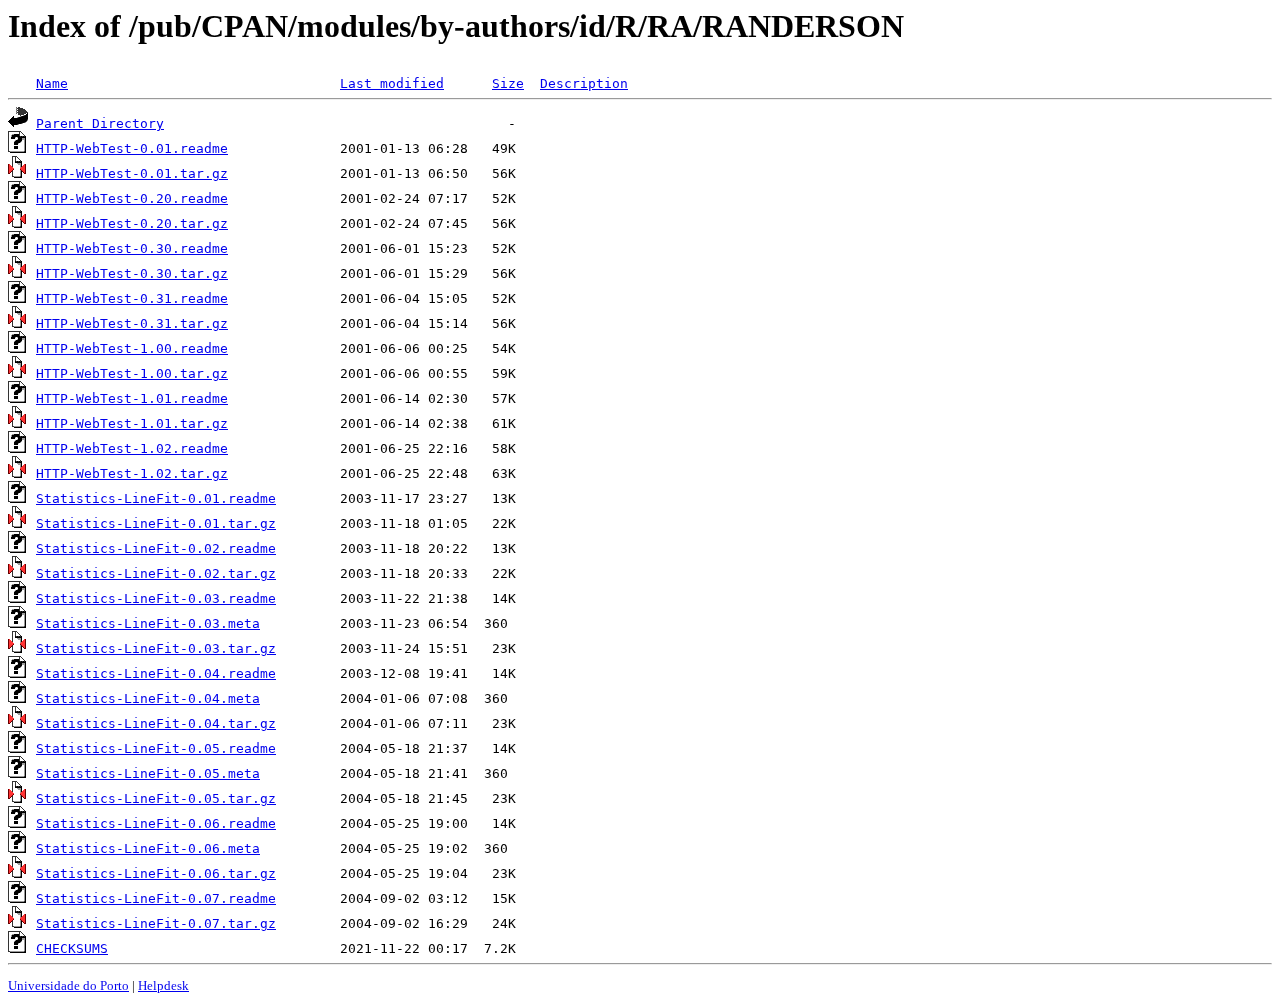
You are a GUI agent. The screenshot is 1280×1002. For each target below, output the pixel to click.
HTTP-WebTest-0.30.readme (132, 248)
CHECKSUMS (72, 948)
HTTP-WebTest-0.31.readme (132, 298)
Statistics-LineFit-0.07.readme (156, 898)
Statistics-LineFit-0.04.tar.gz (156, 723)
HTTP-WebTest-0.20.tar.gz (132, 223)
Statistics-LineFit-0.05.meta (148, 773)
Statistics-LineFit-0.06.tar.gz (156, 873)
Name (52, 83)
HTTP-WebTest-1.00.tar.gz (132, 373)
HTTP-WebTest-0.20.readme (132, 198)
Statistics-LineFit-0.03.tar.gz (156, 648)
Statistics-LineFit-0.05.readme (156, 748)
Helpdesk (163, 985)
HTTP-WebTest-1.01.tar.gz (132, 423)
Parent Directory (100, 123)
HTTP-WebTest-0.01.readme (132, 148)
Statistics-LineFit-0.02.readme (156, 548)
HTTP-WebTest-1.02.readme (132, 448)
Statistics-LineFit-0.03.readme (156, 598)
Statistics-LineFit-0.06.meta (148, 848)
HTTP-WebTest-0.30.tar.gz (132, 273)
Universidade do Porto (68, 985)
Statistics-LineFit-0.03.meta (148, 623)
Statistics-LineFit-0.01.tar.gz (156, 523)
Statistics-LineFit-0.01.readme (156, 498)
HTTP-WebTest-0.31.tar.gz (132, 323)
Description (584, 83)
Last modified (392, 83)
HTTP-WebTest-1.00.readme (132, 348)
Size (508, 83)
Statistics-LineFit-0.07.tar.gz (156, 923)
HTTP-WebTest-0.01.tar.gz (132, 173)
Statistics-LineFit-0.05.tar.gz (156, 798)
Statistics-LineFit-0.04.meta (148, 698)
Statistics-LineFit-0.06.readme (156, 823)
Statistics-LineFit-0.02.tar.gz (156, 573)
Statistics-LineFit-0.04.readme (156, 673)
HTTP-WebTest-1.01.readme (132, 398)
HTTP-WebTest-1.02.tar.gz (132, 473)
